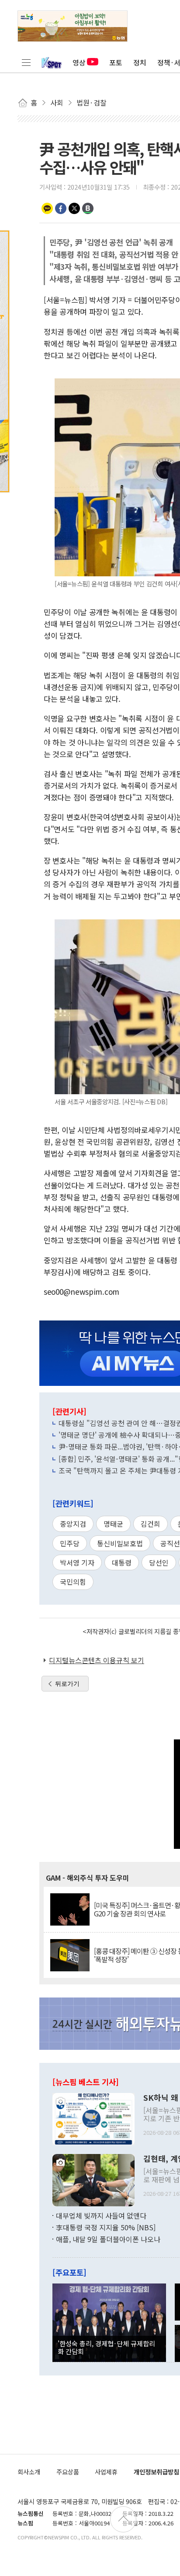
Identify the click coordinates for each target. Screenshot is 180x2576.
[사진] (93, 2118)
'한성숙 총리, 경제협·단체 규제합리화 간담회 (106, 2347)
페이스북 (61, 208)
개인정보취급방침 (156, 2472)
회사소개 (29, 2472)
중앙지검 (73, 1524)
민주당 (70, 1543)
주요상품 (68, 2472)
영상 (79, 62)
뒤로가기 (67, 1684)
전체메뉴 (26, 62)
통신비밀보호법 (120, 1543)
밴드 (88, 208)
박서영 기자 (77, 1562)
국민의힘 (73, 1582)
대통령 (122, 1562)
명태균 (113, 1524)
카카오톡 (47, 208)
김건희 (151, 1524)
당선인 (159, 1562)
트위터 (74, 208)
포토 (116, 62)
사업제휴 (106, 2472)
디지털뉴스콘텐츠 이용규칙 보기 (97, 1660)
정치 (140, 62)
